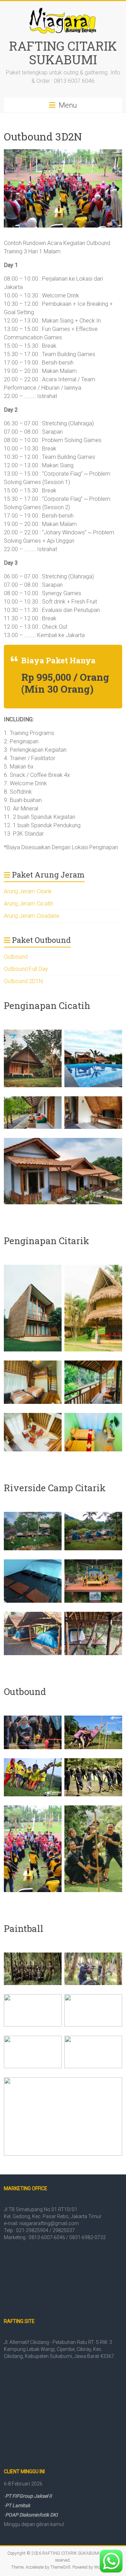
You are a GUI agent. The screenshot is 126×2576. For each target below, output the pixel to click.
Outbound (16, 957)
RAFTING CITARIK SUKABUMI (63, 53)
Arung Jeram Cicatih (29, 904)
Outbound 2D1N (23, 981)
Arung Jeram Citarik (28, 891)
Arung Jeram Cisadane (32, 916)
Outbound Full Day (26, 969)
